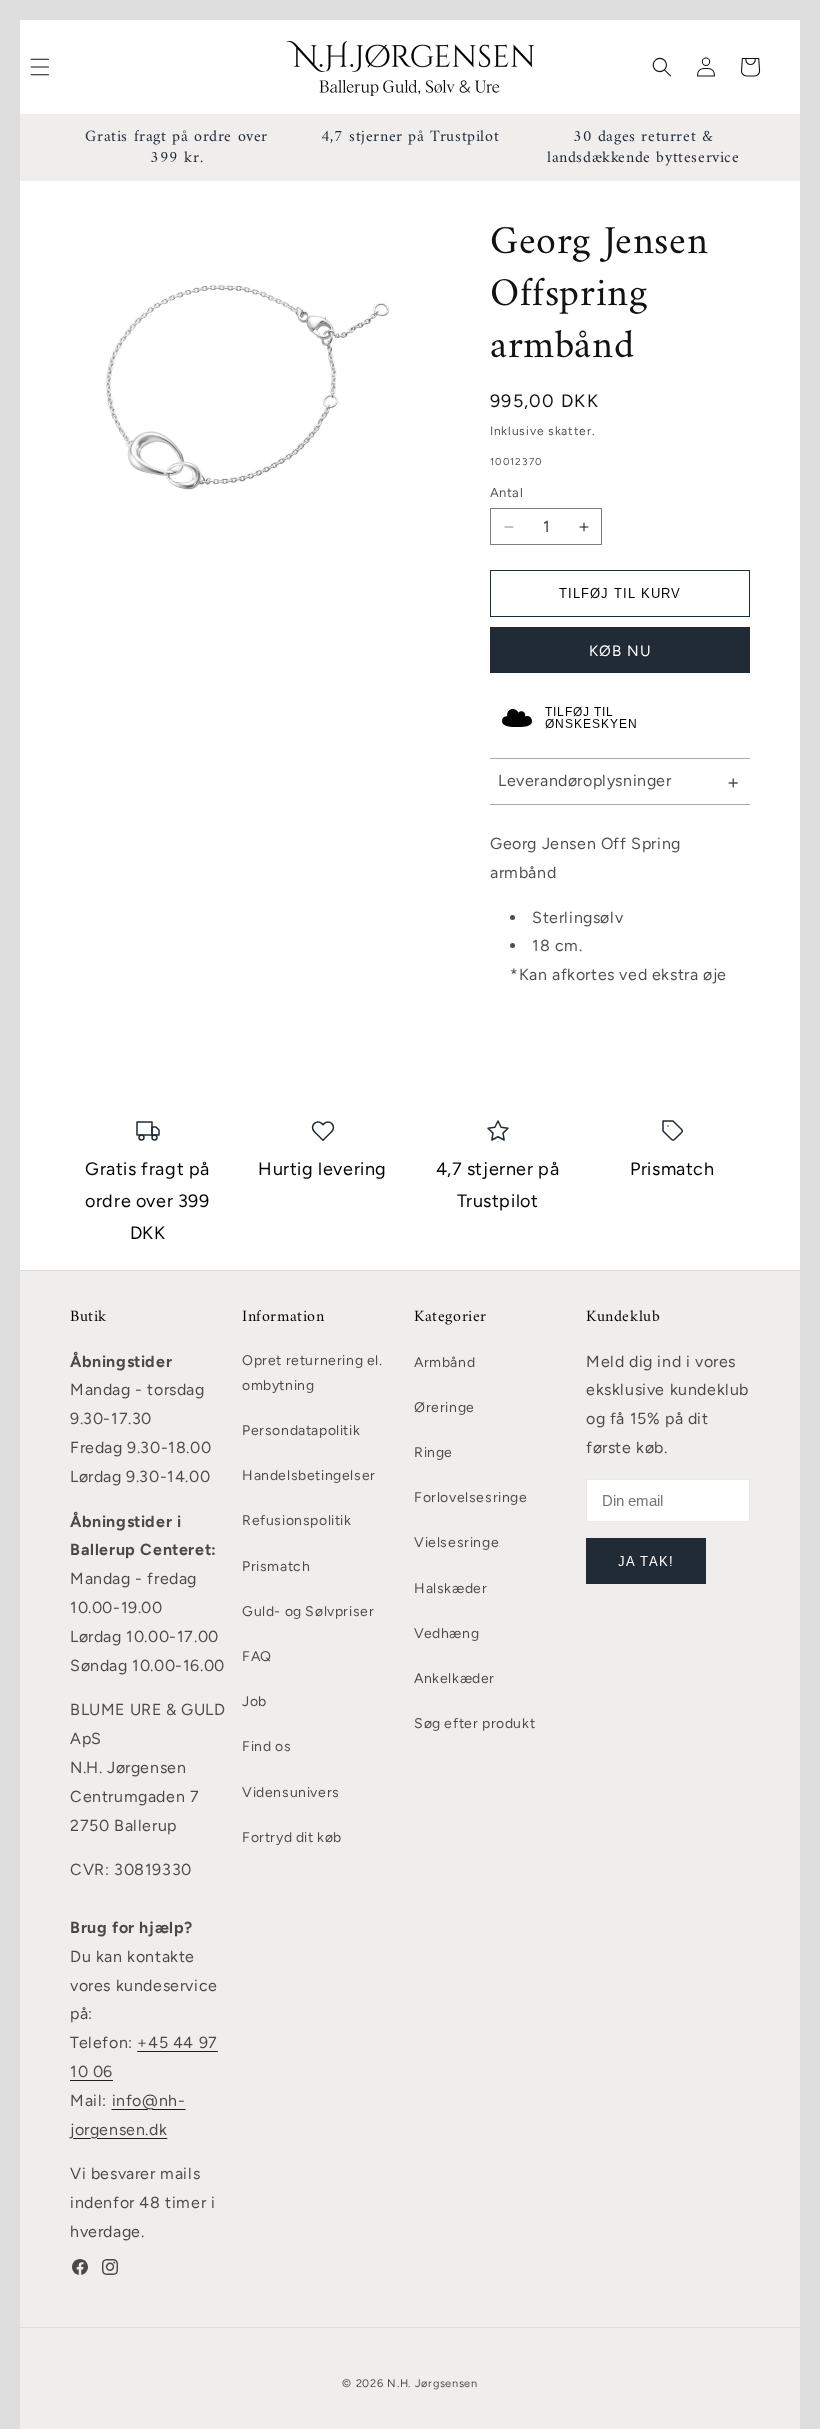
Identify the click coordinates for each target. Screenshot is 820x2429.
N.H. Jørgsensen (432, 2383)
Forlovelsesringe (471, 1497)
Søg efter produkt (474, 1723)
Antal (506, 492)
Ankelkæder (454, 1678)
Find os (266, 1746)
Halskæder (450, 1588)
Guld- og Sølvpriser (308, 1611)
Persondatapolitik (301, 1430)
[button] (662, 67)
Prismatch (276, 1566)
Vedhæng (446, 1633)
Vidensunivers (291, 1792)
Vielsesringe (456, 1542)
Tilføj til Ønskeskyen (591, 718)
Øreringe (444, 1407)
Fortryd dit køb (292, 1837)
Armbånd (444, 1362)
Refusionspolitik (297, 1520)
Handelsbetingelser (309, 1475)
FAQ (257, 1656)
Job (254, 1701)
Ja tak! (645, 1561)
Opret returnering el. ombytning (312, 1373)
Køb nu (620, 651)
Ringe (433, 1452)
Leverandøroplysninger (585, 780)
